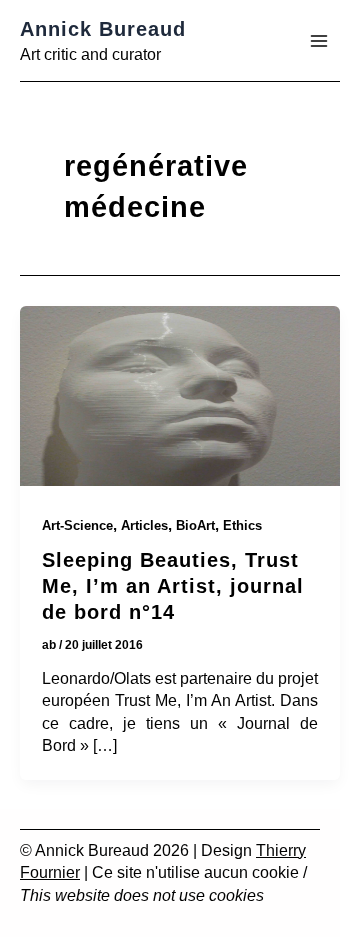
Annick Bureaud (103, 29)
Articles (144, 525)
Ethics (242, 525)
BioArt (195, 525)
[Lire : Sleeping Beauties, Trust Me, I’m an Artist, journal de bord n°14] (180, 399)
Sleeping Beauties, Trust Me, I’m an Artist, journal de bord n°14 (173, 586)
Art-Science (77, 525)
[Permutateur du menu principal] (319, 41)
